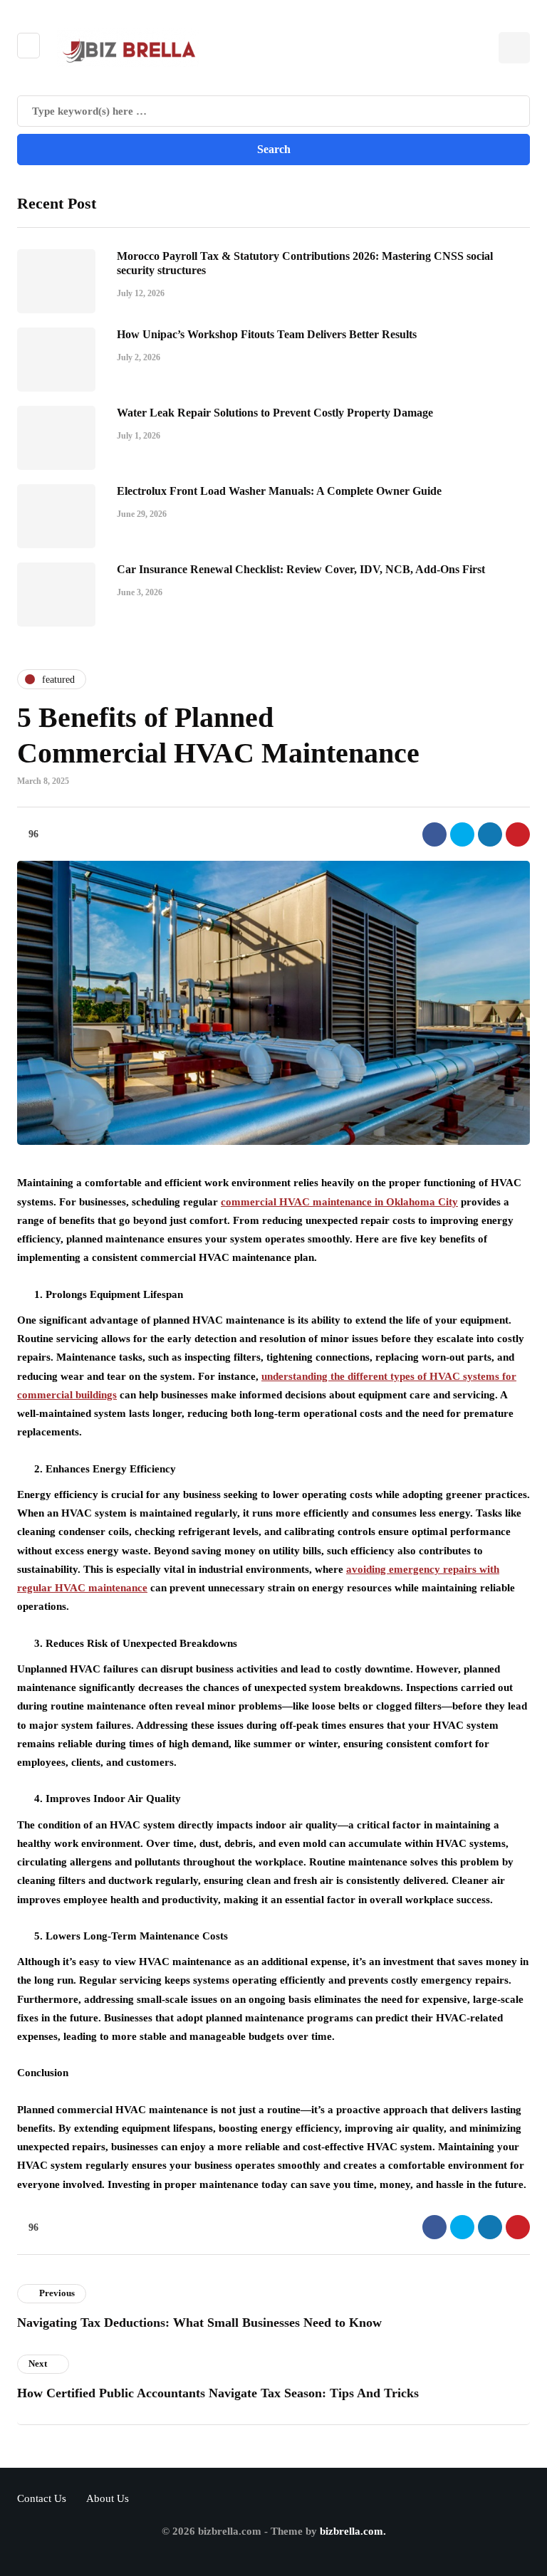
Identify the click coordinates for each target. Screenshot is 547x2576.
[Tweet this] (462, 834)
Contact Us (42, 2498)
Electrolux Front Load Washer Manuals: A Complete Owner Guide (279, 491)
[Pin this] (518, 834)
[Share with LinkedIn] (490, 834)
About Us (108, 2498)
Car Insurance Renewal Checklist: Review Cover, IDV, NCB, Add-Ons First (301, 569)
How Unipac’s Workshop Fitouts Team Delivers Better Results (267, 334)
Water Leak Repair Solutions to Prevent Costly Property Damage (275, 413)
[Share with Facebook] (434, 834)
